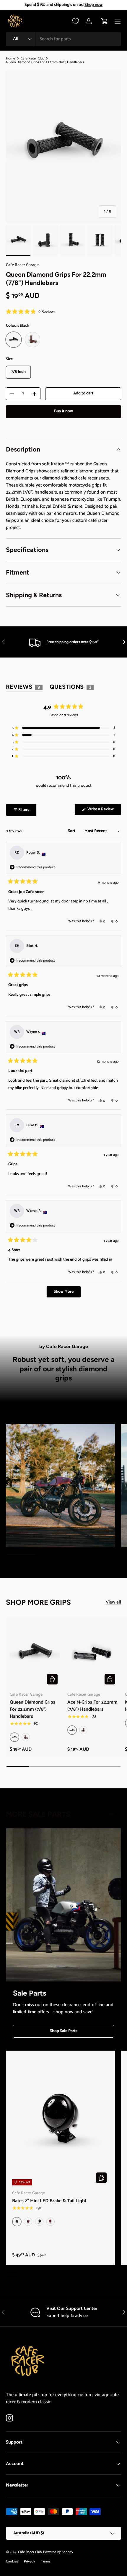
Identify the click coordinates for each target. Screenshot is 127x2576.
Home (10, 59)
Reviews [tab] (24, 688)
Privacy (30, 2561)
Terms (46, 2561)
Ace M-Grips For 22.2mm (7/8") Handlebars (92, 1706)
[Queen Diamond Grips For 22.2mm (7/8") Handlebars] (35, 1654)
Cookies (12, 2561)
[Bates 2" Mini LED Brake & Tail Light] (61, 2121)
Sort (72, 831)
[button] (105, 21)
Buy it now (63, 411)
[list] (63, 146)
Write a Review (101, 810)
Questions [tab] (72, 688)
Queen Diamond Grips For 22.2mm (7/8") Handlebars (45, 62)
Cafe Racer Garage (22, 265)
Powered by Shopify (58, 2552)
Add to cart (83, 393)
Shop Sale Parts (64, 2031)
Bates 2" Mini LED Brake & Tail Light (49, 2201)
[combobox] (63, 39)
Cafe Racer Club (32, 59)
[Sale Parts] (63, 1905)
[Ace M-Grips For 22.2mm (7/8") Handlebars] (92, 1654)
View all (113, 1602)
